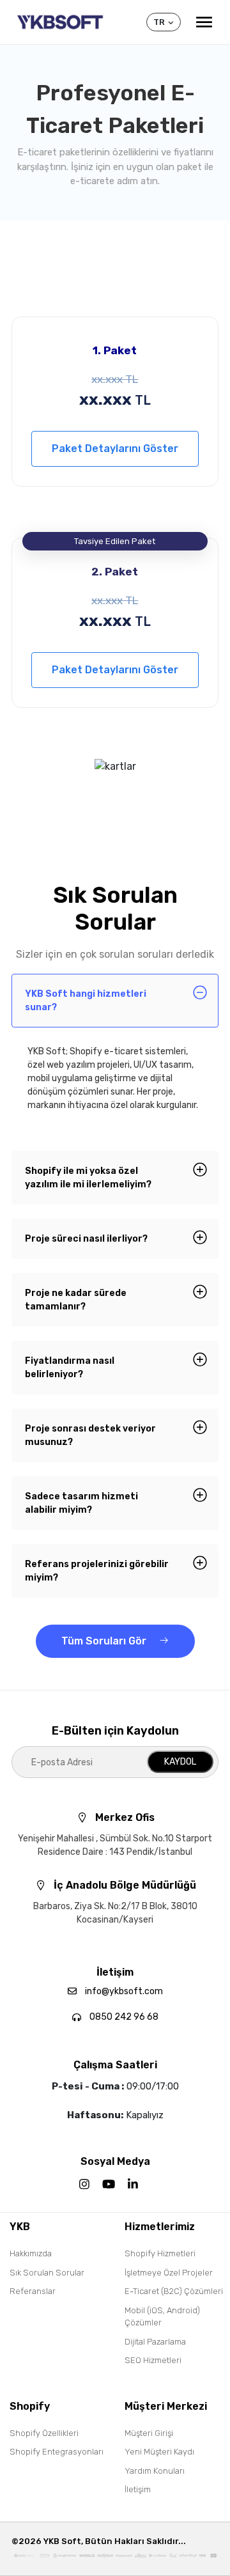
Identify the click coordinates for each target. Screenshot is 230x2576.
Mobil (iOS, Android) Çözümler (162, 2317)
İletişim (138, 2489)
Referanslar (33, 2291)
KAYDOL (180, 1762)
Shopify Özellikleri (44, 2433)
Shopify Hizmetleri (160, 2253)
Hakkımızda (31, 2253)
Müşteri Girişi (149, 2433)
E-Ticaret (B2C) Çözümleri (174, 2291)
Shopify (30, 2406)
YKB (20, 2227)
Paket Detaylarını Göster (115, 449)
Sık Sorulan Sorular (47, 2273)
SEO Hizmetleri (153, 2360)
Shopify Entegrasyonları (57, 2452)
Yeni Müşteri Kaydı (159, 2452)
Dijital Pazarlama (155, 2342)
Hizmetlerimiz (160, 2227)
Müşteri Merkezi (166, 2406)
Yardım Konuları (155, 2471)
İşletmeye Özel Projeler (169, 2273)
